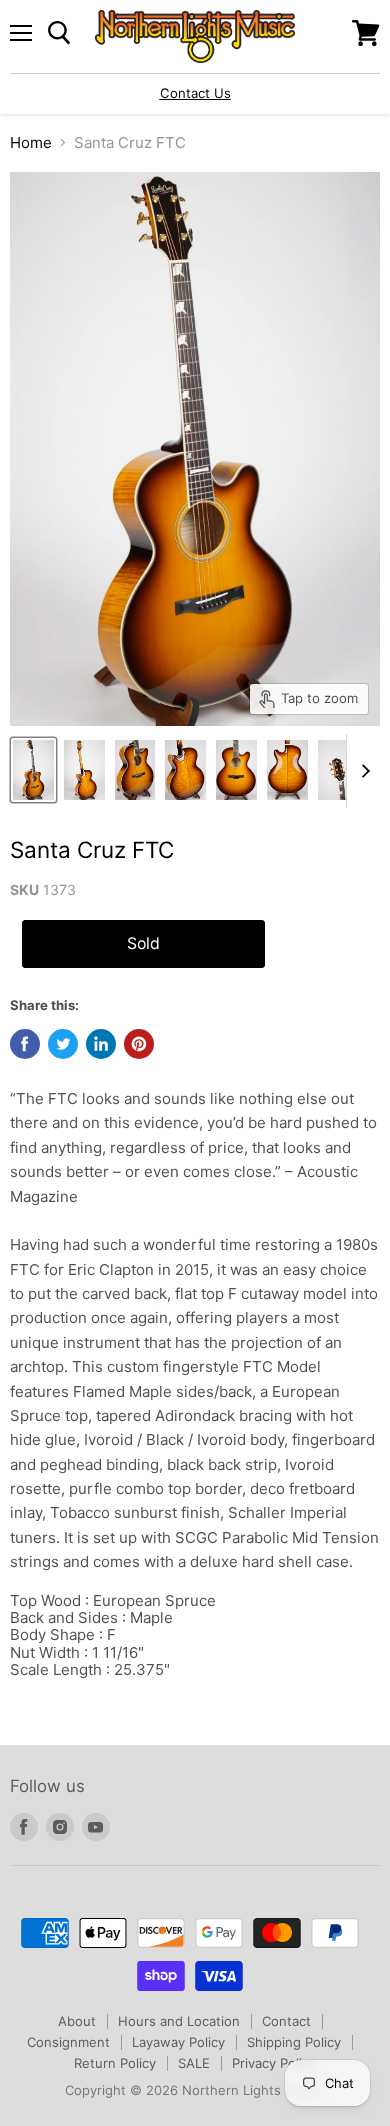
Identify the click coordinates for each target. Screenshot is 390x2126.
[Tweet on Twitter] (63, 1044)
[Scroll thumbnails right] (362, 771)
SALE (194, 2063)
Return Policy (115, 2063)
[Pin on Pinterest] (139, 1044)
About (77, 2021)
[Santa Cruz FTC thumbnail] (33, 770)
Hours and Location (179, 2021)
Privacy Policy (274, 2063)
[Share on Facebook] (25, 1044)
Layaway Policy (178, 2042)
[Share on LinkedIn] (101, 1044)
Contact (286, 2021)
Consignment (68, 2042)
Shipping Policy (294, 2042)
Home (31, 142)
